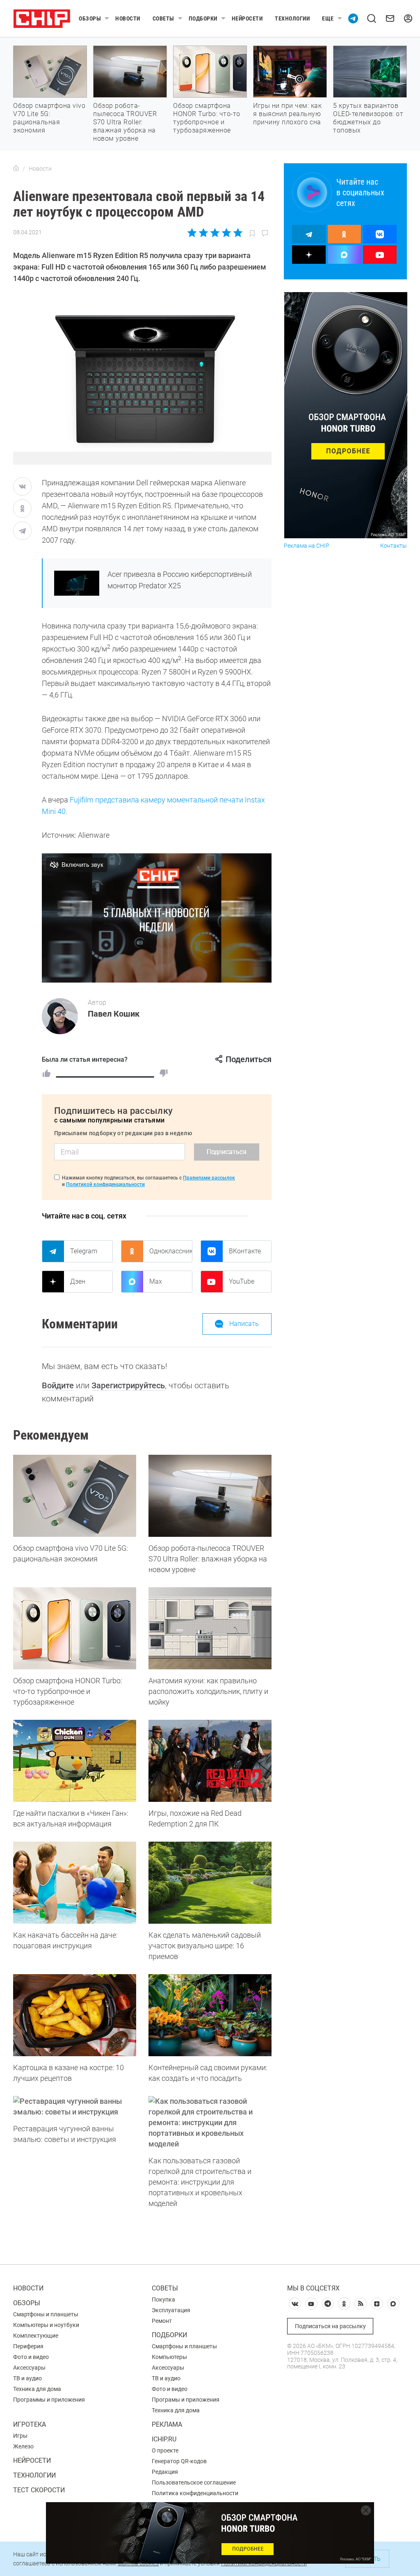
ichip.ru (164, 2439)
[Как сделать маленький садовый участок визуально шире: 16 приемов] (210, 1883)
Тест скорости (39, 2490)
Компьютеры (169, 2357)
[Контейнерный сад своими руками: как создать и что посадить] (210, 2015)
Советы (163, 18)
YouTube (242, 1281)
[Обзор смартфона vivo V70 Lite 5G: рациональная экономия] (75, 1496)
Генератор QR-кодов (179, 2461)
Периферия (28, 2346)
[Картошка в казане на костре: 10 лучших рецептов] (75, 2015)
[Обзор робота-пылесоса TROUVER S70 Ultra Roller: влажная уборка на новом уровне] (210, 1496)
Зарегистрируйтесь (128, 1385)
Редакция (165, 2472)
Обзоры (90, 18)
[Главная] (16, 169)
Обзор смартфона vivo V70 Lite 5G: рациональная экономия (49, 118)
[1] (46, 1073)
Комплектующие (36, 2336)
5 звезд (237, 233)
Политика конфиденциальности (195, 2493)
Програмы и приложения (186, 2400)
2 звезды (204, 233)
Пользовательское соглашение (194, 2482)
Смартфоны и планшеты (46, 2314)
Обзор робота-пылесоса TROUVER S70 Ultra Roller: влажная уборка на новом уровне (125, 122)
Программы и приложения (49, 2400)
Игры (20, 2436)
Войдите (58, 1385)
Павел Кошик (114, 1014)
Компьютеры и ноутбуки (46, 2325)
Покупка (163, 2299)
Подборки (203, 18)
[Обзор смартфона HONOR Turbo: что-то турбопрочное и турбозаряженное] (75, 1628)
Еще (328, 18)
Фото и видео (31, 2357)
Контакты (394, 546)
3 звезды (215, 233)
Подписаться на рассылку (330, 2326)
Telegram (84, 1251)
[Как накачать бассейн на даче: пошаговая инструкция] (75, 1883)
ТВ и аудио (27, 2378)
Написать (244, 1324)
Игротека (30, 2424)
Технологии (292, 18)
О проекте (165, 2450)
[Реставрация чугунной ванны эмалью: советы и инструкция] (75, 2107)
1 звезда (193, 233)
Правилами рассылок (209, 1178)
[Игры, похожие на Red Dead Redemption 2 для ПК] (210, 1761)
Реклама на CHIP (307, 546)
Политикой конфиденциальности (105, 1184)
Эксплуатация (171, 2310)
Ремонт (162, 2321)
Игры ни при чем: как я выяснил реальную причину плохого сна (287, 114)
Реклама (167, 2424)
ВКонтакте (245, 1251)
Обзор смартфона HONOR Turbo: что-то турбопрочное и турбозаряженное (207, 118)
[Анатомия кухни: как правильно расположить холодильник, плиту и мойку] (210, 1628)
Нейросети (247, 18)
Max (156, 1281)
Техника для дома (37, 2389)
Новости (128, 18)
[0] (164, 1073)
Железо (23, 2446)
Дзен (78, 1281)
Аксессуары (29, 2368)
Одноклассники (171, 1251)
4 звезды (226, 233)
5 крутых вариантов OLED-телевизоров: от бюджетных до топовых (368, 118)
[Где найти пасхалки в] (75, 1761)
